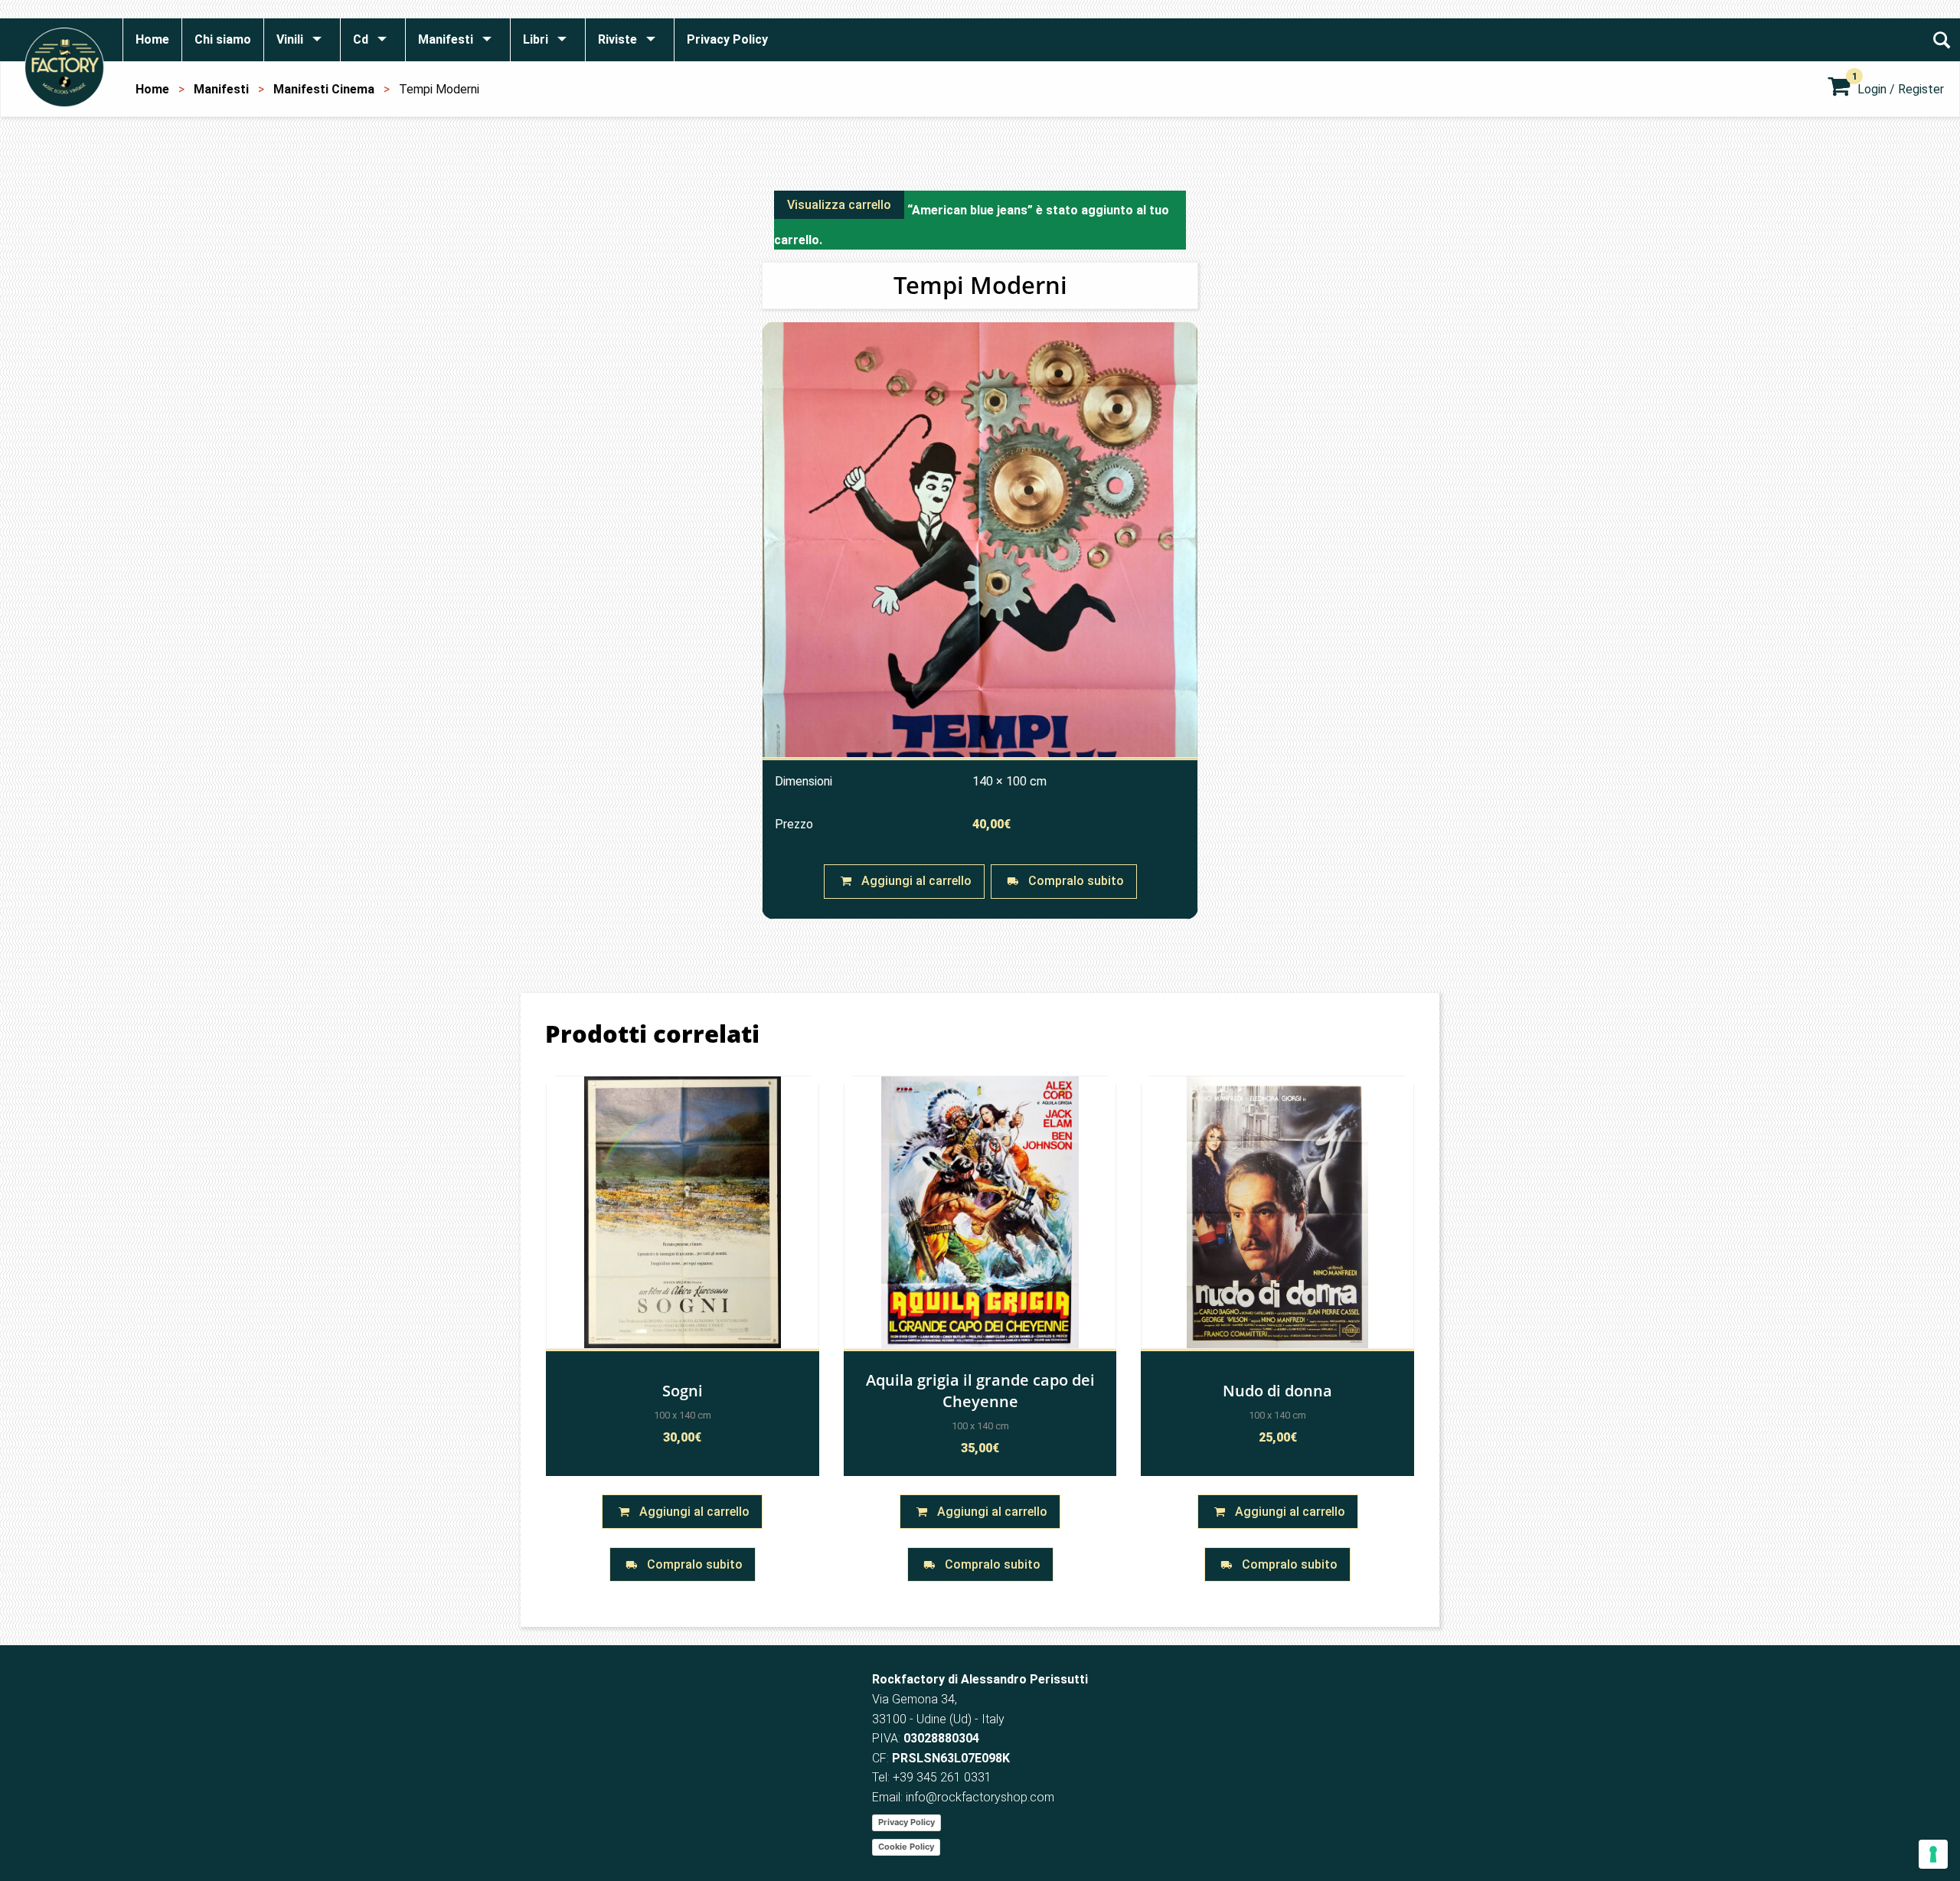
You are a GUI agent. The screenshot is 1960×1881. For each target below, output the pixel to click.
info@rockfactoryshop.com (980, 1797)
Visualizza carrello (839, 205)
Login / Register (1901, 89)
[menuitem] (152, 40)
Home (152, 89)
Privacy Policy (906, 1822)
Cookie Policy (906, 1847)
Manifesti (221, 89)
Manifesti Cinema (324, 89)
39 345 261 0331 (946, 1777)
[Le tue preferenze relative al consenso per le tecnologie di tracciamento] (1933, 1854)
